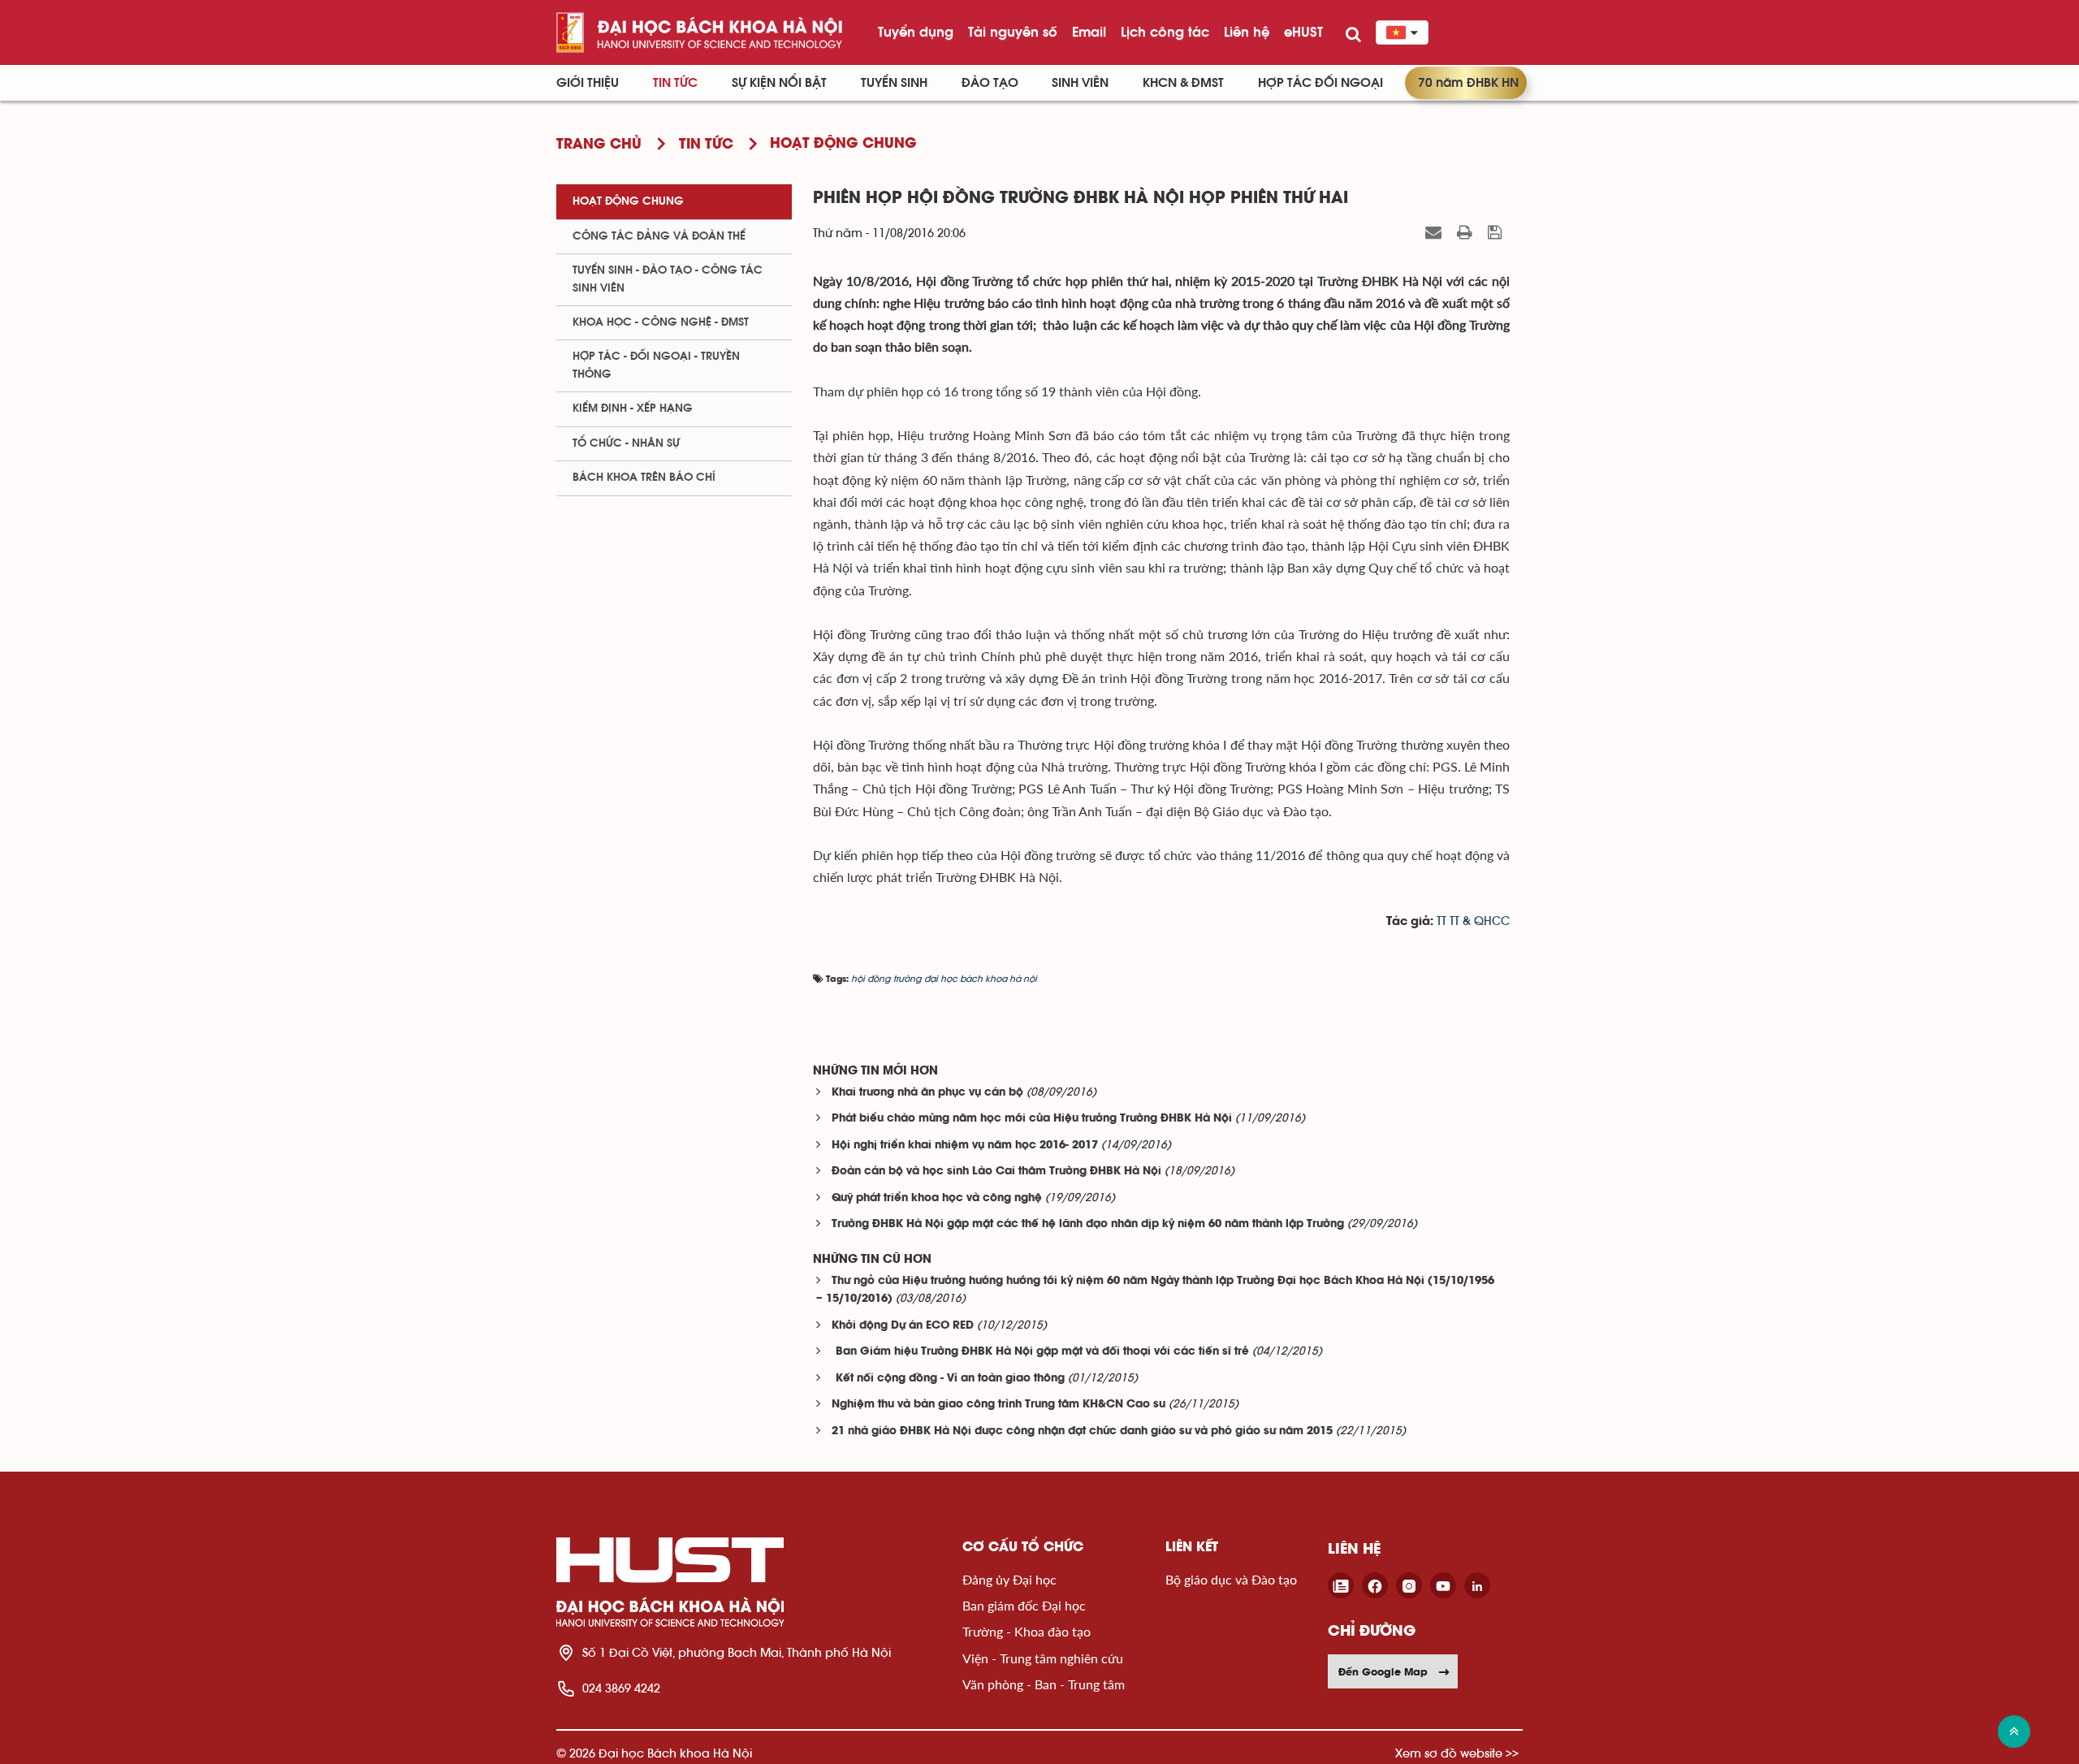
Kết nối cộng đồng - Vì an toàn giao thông (948, 1379)
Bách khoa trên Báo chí (644, 478)
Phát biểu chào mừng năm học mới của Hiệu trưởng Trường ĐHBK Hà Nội (1032, 1119)
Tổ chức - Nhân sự (626, 443)
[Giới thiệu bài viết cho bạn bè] (1435, 232)
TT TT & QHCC (1473, 921)
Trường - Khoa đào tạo (1027, 1631)
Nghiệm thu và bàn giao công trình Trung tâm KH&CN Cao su (998, 1405)
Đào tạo (990, 83)
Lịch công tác (1165, 32)
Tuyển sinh (894, 83)
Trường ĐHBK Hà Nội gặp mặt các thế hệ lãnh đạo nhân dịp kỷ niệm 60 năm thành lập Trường (1088, 1224)
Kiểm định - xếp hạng (633, 409)
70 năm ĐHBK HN (1468, 83)
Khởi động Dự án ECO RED (903, 1326)
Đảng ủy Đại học (1009, 1579)
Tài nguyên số (1013, 32)
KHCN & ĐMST (1183, 83)
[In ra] (1467, 232)
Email (1089, 32)
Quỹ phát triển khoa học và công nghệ (937, 1198)
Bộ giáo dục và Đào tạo (1231, 1579)
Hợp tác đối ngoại (1320, 83)
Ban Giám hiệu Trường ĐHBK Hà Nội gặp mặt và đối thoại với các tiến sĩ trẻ (1040, 1352)
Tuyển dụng (916, 32)
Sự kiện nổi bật (779, 83)
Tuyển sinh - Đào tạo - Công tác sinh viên (668, 279)
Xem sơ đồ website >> (1457, 1753)
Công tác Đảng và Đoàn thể (659, 236)
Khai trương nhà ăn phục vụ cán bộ (927, 1093)
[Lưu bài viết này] (1497, 232)
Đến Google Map (1383, 1671)
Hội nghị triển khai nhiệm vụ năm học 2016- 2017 (965, 1146)
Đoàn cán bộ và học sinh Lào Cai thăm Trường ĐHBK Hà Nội (996, 1172)
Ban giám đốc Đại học (1024, 1605)
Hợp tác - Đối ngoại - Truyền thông (656, 365)
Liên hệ (1247, 32)
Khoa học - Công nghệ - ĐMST (661, 322)
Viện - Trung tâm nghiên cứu (1043, 1658)
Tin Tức (675, 83)
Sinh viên (1080, 83)
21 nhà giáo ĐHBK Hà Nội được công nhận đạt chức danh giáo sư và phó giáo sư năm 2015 (1082, 1431)
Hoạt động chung (628, 201)
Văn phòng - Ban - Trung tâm (1044, 1684)
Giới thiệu (588, 83)
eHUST (1303, 32)
